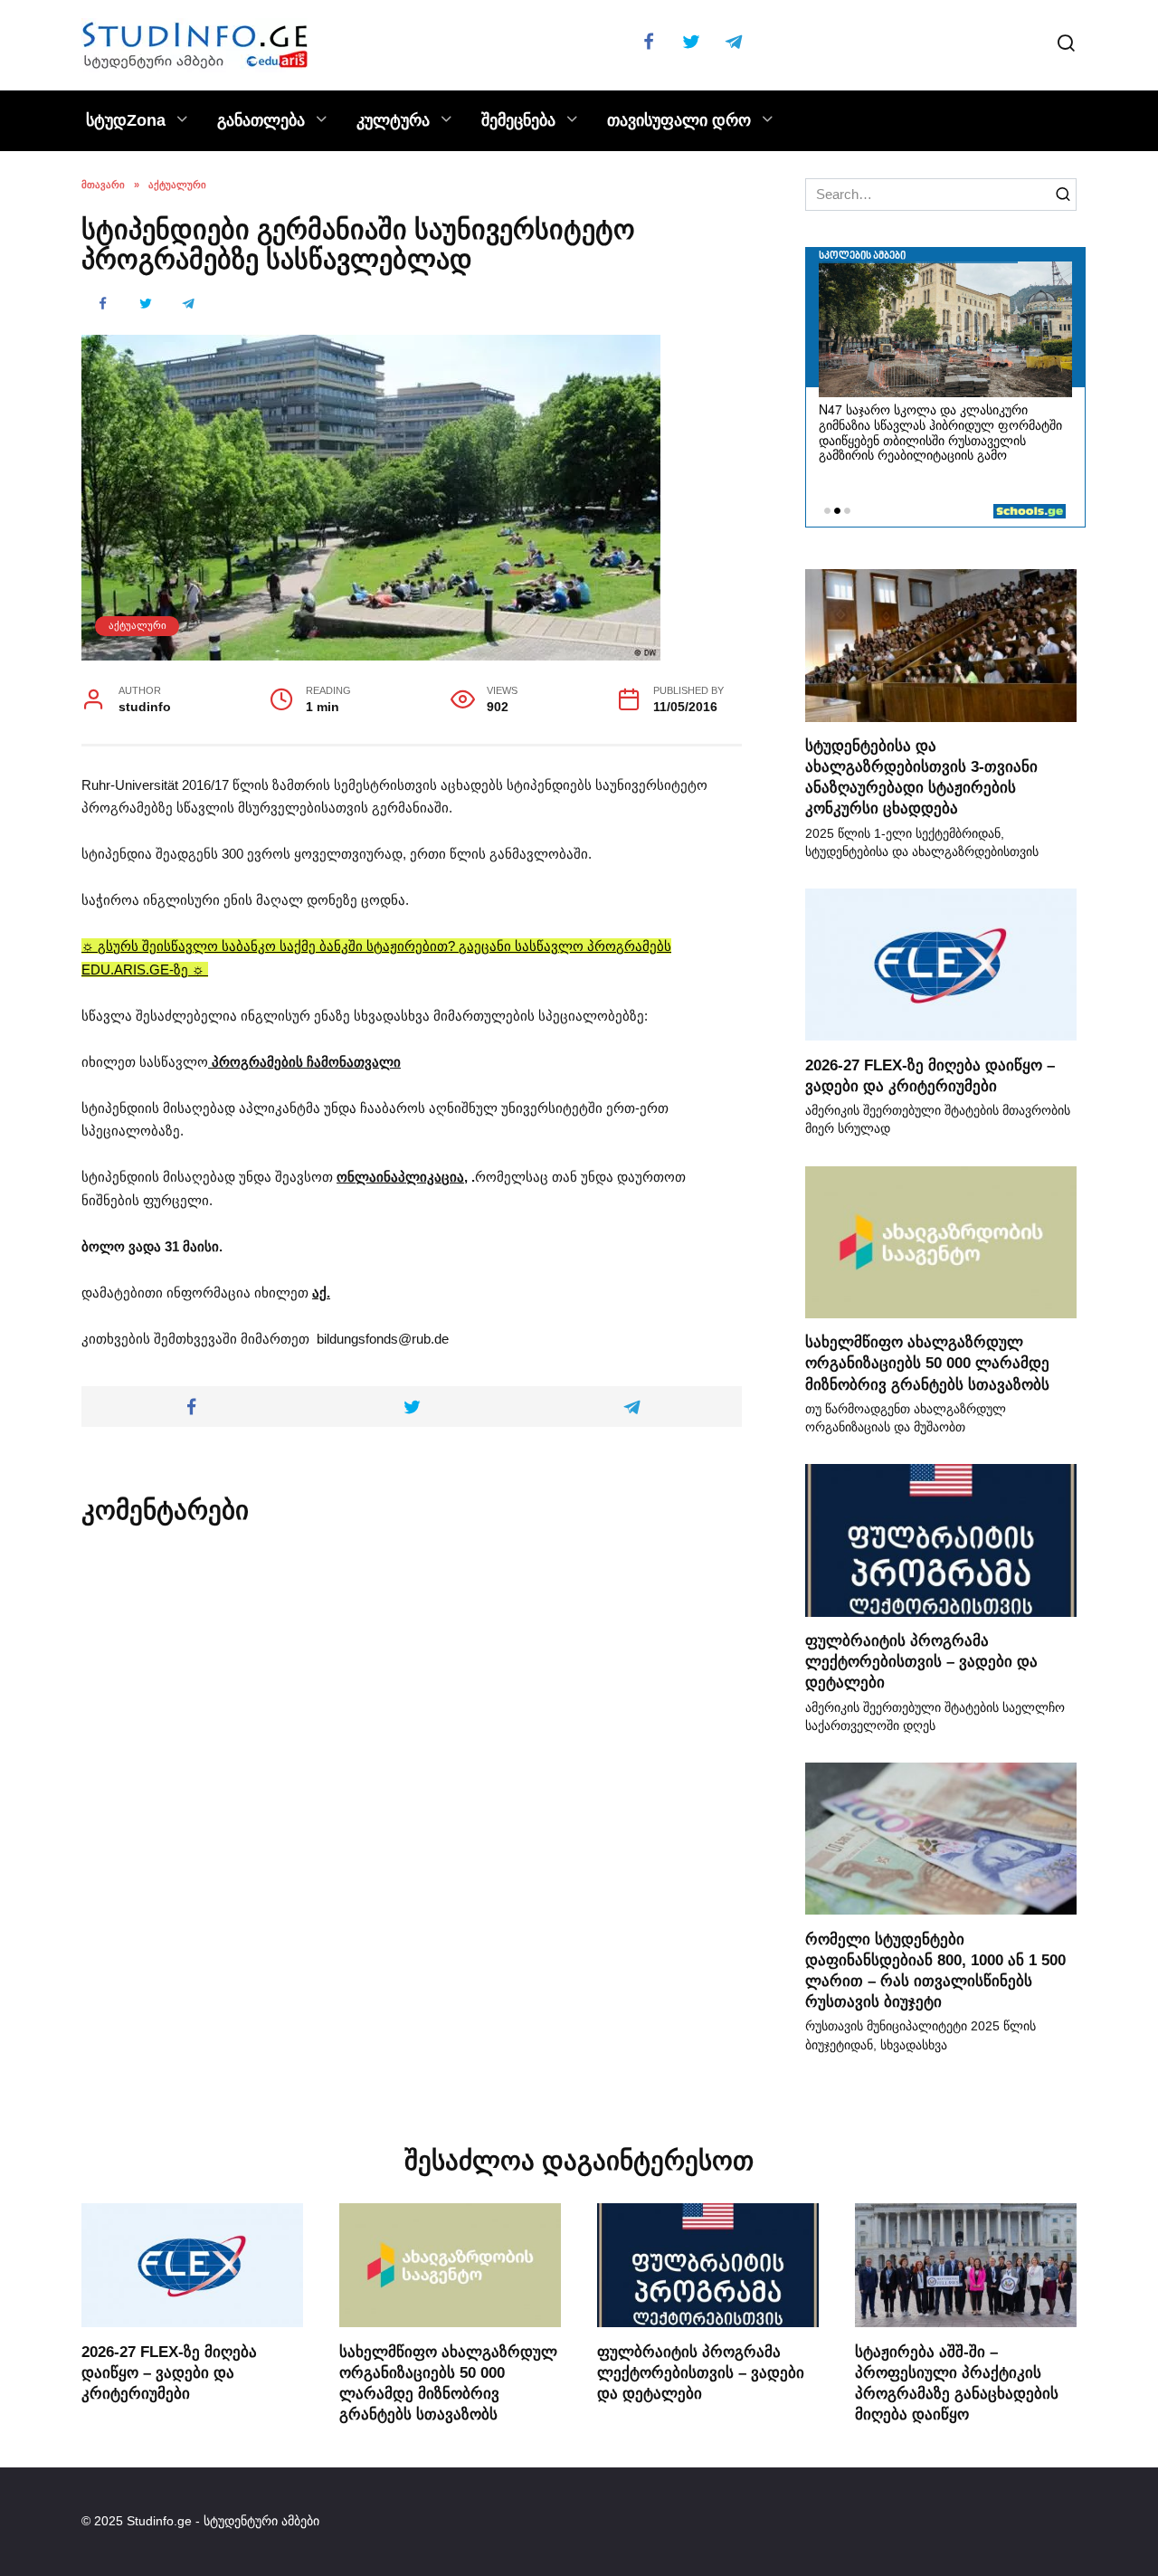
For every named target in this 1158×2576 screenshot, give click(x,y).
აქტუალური (138, 625)
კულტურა (393, 120)
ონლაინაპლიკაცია (400, 1177)
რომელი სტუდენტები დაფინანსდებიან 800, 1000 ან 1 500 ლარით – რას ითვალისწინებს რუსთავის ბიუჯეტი (935, 1969)
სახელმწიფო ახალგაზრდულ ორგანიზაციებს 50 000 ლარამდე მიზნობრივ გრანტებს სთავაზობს (927, 1363)
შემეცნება (518, 120)
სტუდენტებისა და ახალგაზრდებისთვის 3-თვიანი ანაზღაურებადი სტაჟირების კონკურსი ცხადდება (921, 777)
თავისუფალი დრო (679, 120)
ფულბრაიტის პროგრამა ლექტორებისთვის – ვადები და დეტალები (921, 1661)
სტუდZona (126, 120)
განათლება (261, 120)
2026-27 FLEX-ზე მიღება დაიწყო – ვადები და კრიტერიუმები (169, 2372)
